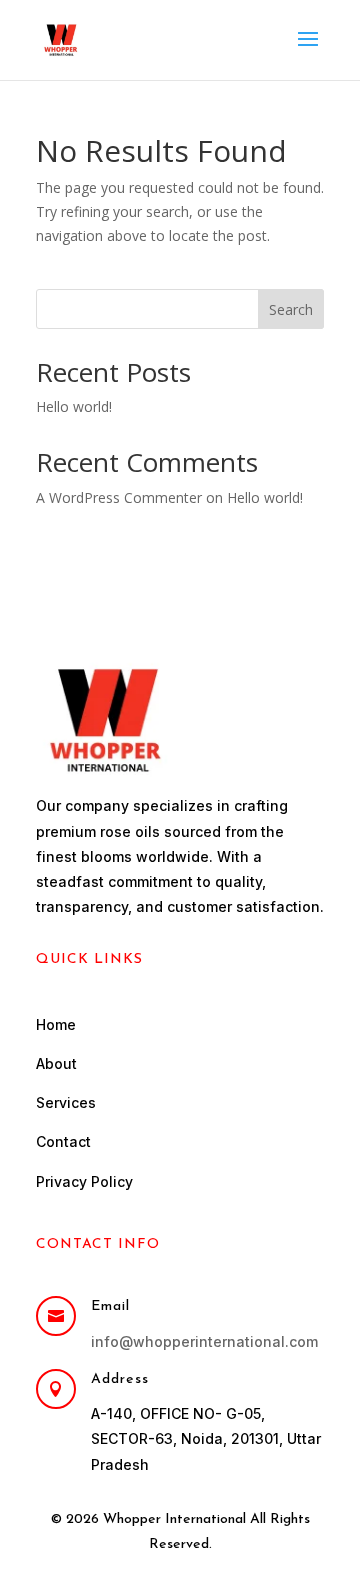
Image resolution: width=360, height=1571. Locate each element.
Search (291, 309)
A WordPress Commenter (119, 497)
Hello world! (74, 406)
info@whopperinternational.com (204, 1341)
